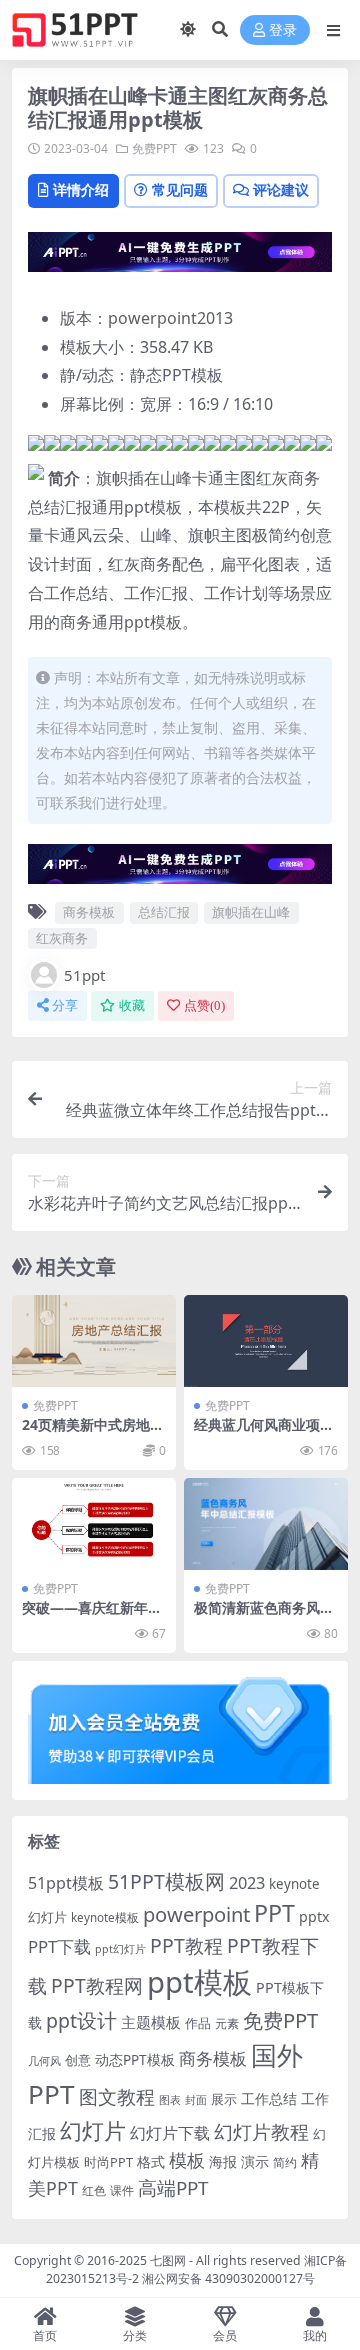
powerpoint (196, 1914)
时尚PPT (108, 2162)
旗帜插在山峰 (251, 912)
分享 (65, 1005)
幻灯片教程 (261, 2131)
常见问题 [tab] (180, 189)
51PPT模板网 (166, 1881)
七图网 (168, 2260)
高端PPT (173, 2188)
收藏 (132, 1005)
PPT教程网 (97, 1985)
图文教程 (117, 2096)
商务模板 (89, 912)
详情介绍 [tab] (81, 189)
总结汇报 (164, 912)
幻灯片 (93, 2130)
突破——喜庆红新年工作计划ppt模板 (92, 1616)
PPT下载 (59, 1946)
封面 (196, 2099)
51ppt (84, 975)
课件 (122, 2190)
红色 (94, 2190)
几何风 (44, 2060)
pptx (314, 1916)
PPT (274, 1913)
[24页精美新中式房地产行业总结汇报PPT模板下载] (94, 1341)
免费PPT (154, 148)
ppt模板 (199, 1982)
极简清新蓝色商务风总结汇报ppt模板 (264, 1616)
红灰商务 (62, 938)
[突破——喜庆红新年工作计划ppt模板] (94, 1524)
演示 (255, 2161)
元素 (227, 2023)
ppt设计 (81, 2020)
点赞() (204, 1005)
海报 (223, 2161)
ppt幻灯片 (120, 1949)
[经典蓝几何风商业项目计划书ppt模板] (266, 1341)
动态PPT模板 (135, 2059)
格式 (151, 2161)
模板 (187, 2160)
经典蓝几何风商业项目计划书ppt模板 (264, 1433)
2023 (247, 1883)
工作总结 (269, 2098)
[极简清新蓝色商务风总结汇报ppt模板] (266, 1524)
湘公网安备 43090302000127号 (228, 2278)
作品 (198, 2023)
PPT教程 (186, 1945)
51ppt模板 (66, 1883)
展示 (224, 2099)
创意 (78, 2060)
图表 (170, 2099)
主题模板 (151, 2022)
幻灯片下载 (170, 2133)
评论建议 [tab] (281, 189)
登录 (283, 30)
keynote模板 (105, 1917)
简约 (285, 2162)
